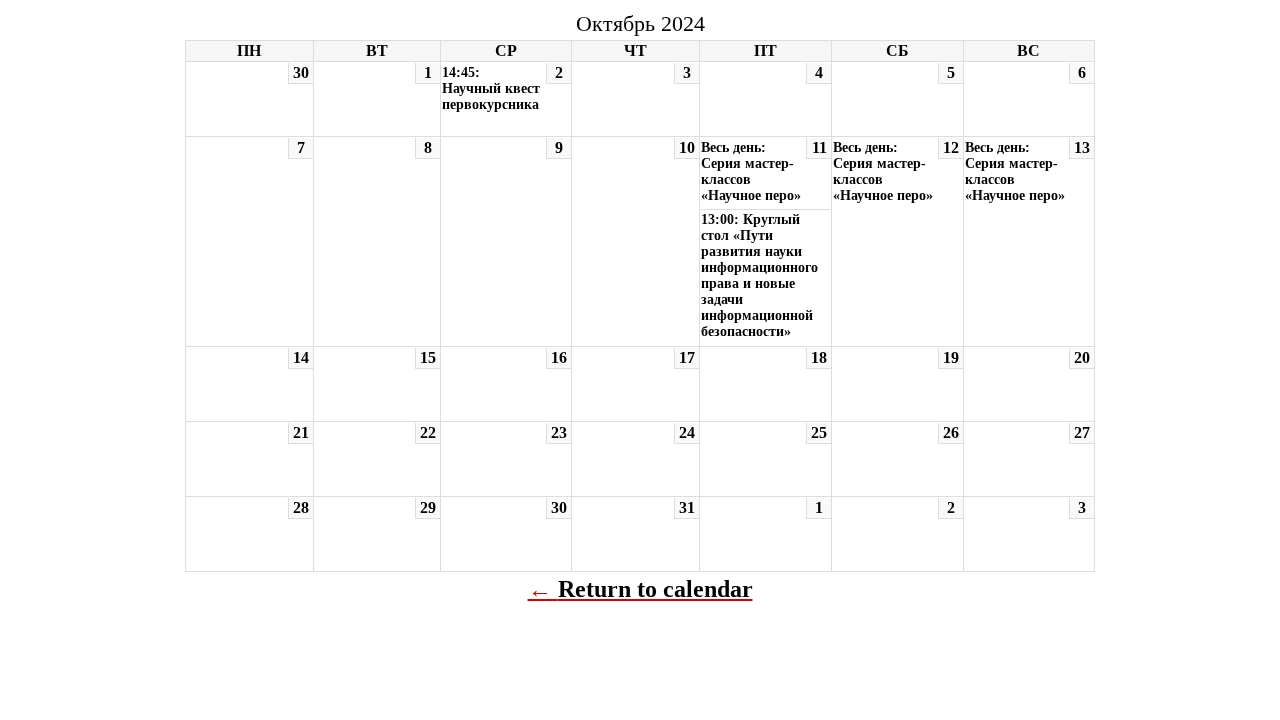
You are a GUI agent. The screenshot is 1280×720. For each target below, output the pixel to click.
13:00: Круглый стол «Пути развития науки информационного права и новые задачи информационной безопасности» (759, 275)
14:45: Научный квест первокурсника (491, 88)
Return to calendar (655, 589)
